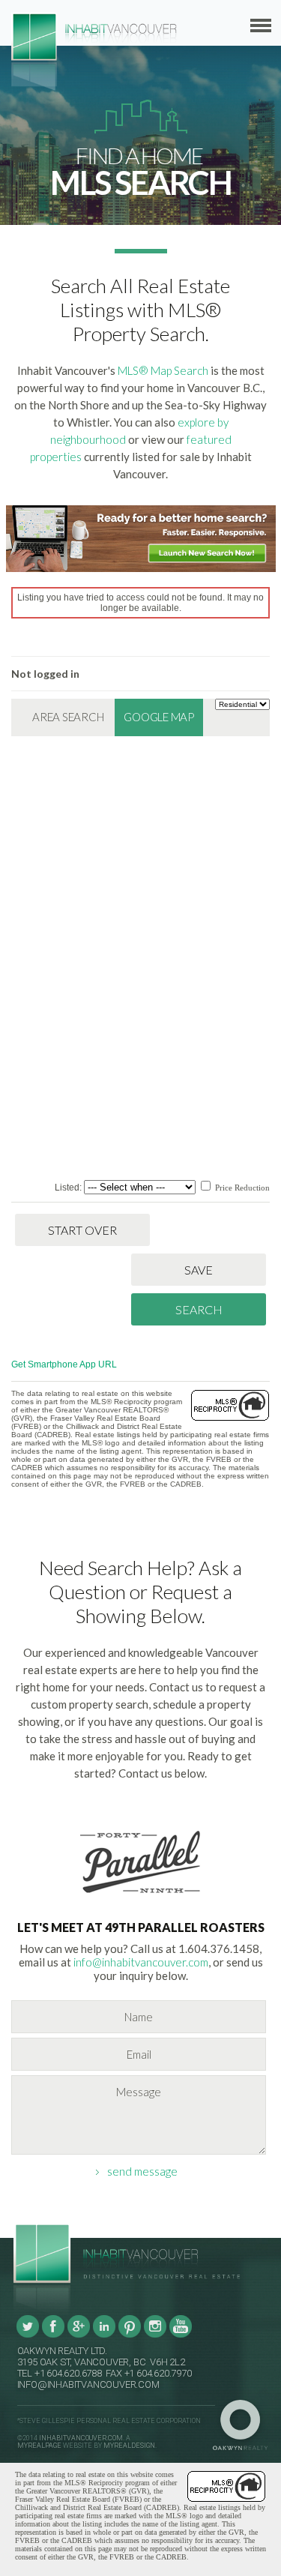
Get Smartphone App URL (64, 1364)
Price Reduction (241, 1188)
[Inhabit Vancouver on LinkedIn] (104, 2335)
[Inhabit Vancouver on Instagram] (155, 2335)
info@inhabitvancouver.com (141, 1962)
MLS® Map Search (163, 370)
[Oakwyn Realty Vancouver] (244, 2425)
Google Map (159, 717)
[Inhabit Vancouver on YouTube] (181, 2335)
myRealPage (39, 2446)
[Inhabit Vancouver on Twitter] (28, 2335)
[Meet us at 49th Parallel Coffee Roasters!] (141, 1896)
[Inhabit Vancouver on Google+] (79, 2335)
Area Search (68, 717)
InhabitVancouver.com (81, 2438)
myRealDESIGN (129, 2446)
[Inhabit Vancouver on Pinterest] (130, 2335)
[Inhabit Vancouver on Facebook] (53, 2335)
